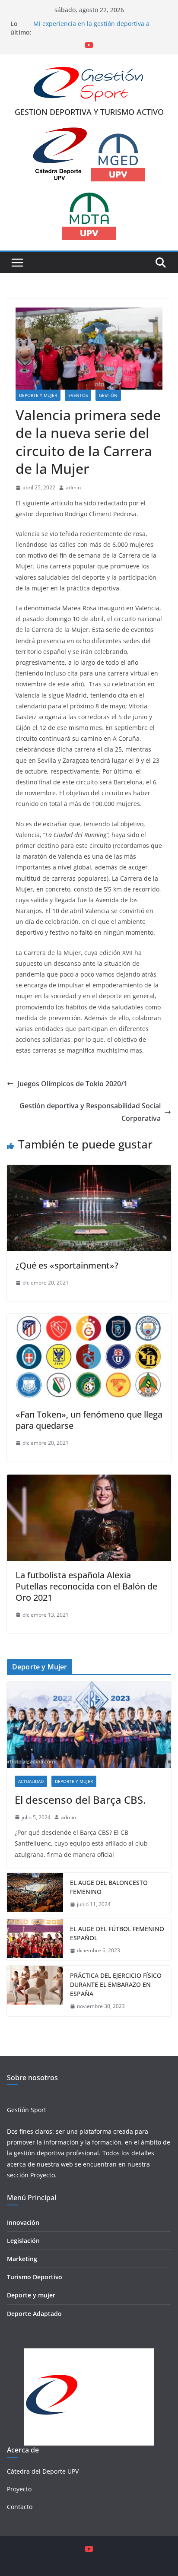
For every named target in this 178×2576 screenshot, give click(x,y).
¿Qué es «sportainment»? (67, 1265)
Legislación (23, 2241)
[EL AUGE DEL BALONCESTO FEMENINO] (35, 1894)
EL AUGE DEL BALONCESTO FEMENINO (109, 1887)
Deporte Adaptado (34, 2314)
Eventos (78, 395)
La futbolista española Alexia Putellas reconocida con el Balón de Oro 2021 (86, 1586)
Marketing (22, 2259)
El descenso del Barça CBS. (80, 1800)
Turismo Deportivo (35, 2277)
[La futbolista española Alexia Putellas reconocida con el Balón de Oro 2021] (89, 1481)
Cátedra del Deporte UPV (43, 2471)
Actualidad (31, 1781)
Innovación (23, 2222)
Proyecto (43, 2175)
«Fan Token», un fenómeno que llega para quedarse (89, 1420)
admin (73, 487)
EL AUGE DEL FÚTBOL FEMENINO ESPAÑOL (117, 1933)
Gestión (108, 395)
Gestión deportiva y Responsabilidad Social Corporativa (90, 1112)
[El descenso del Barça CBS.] (89, 1725)
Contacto (20, 2507)
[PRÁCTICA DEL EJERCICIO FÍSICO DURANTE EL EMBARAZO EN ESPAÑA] (35, 1991)
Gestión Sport (27, 2110)
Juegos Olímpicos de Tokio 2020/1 (72, 1084)
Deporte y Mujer (38, 395)
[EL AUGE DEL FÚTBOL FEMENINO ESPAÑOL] (35, 1940)
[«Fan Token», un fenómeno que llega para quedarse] (89, 1320)
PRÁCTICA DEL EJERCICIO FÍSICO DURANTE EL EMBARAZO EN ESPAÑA (116, 1984)
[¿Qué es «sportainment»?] (89, 1171)
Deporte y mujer (31, 2295)
